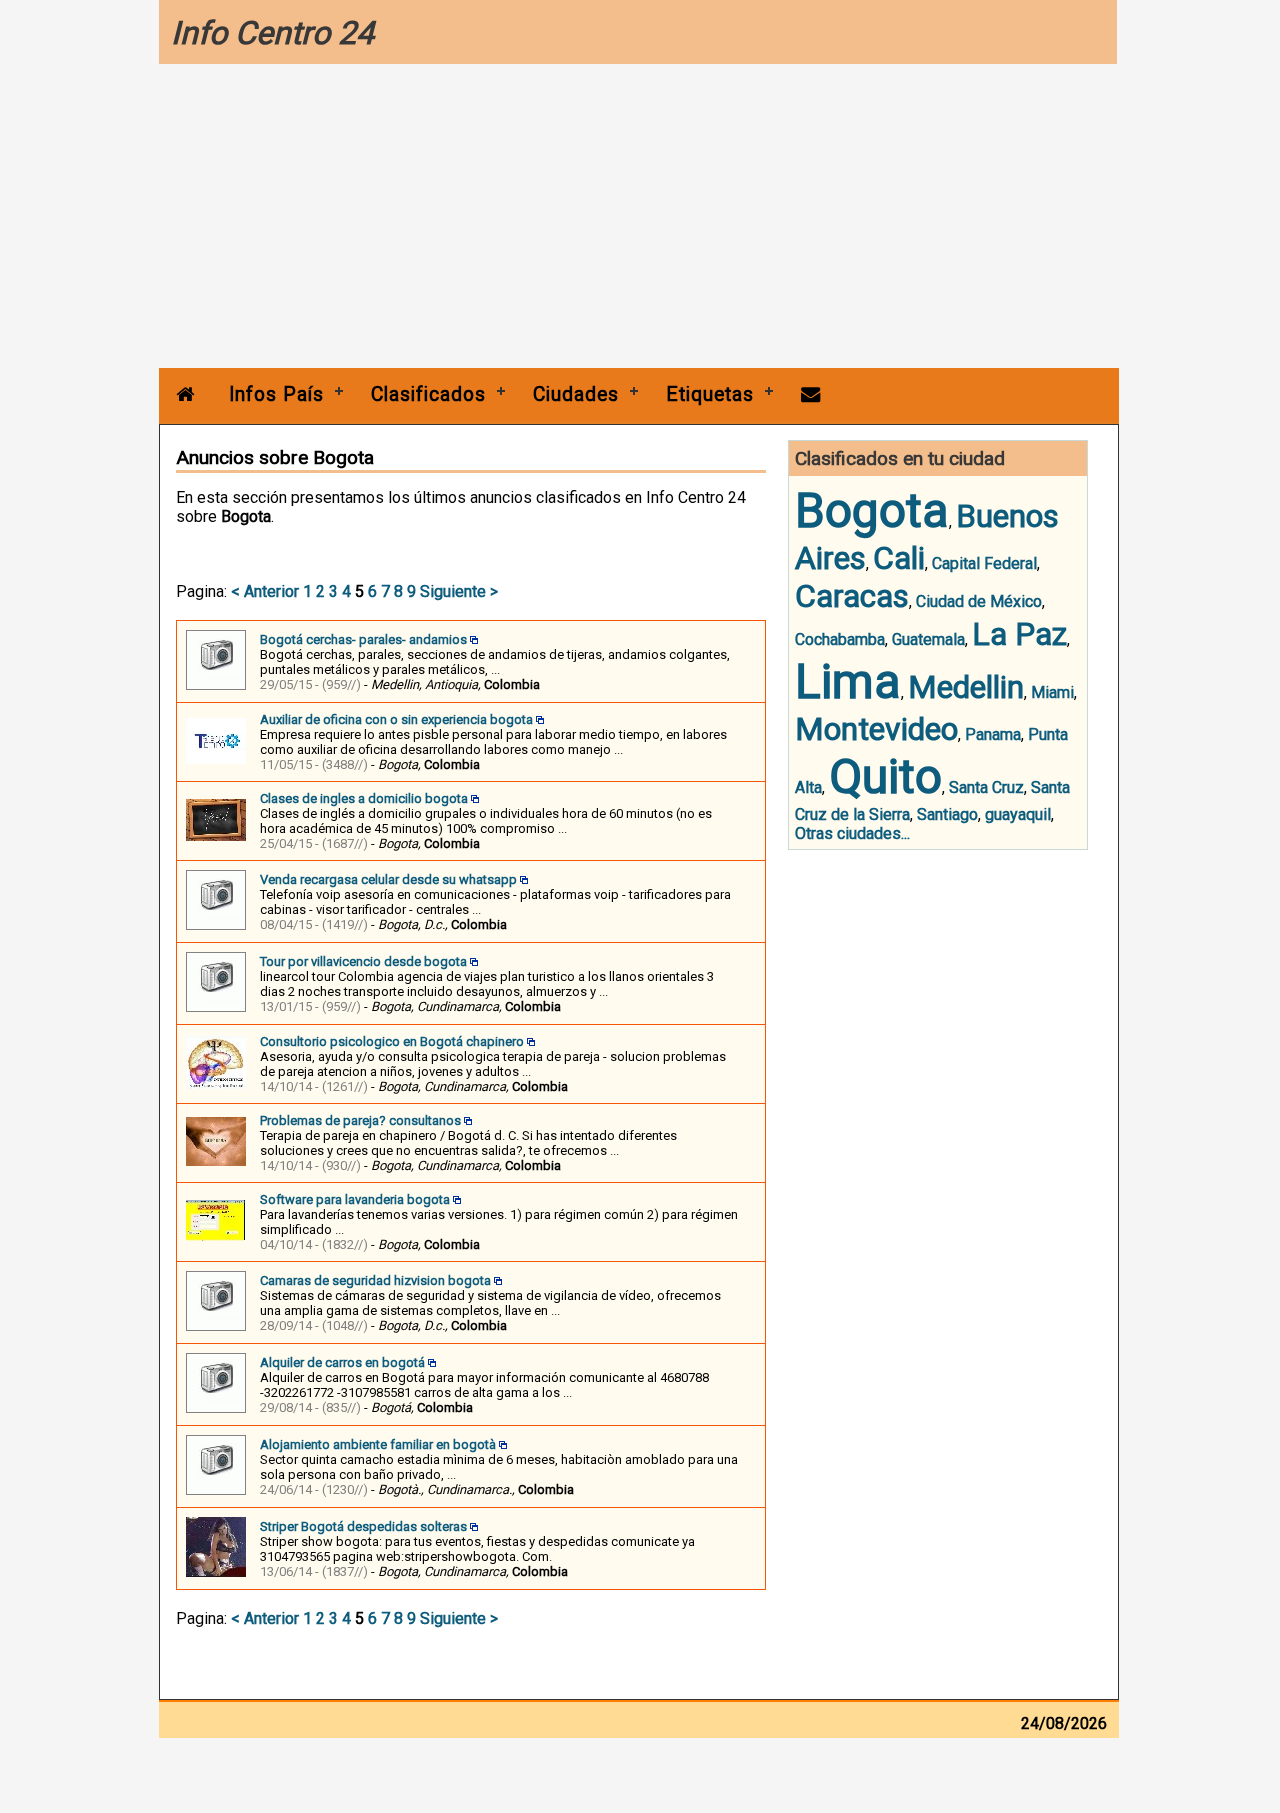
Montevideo (876, 729)
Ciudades (576, 394)
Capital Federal (984, 563)
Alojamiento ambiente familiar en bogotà (378, 1444)
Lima (848, 681)
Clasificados (428, 394)
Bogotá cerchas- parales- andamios (363, 639)
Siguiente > (459, 591)
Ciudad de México (979, 601)
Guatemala (928, 639)
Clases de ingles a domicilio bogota (364, 798)
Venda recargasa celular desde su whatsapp (388, 879)
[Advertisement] (639, 218)
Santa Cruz (986, 787)
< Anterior (265, 591)
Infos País (276, 394)
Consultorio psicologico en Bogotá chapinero (392, 1041)
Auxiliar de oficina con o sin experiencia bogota (396, 719)
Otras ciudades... (852, 833)
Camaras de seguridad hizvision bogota (375, 1280)
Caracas (852, 596)
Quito (885, 776)
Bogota (872, 510)
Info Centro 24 (272, 33)
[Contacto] (811, 394)
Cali (899, 558)
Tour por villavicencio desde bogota (363, 961)
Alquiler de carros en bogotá (342, 1362)
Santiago (947, 814)
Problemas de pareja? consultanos (360, 1120)
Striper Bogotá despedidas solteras (363, 1526)
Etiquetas (710, 394)
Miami (1052, 692)
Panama (993, 734)
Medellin (966, 687)
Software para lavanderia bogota (355, 1199)
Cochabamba (840, 639)
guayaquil (1018, 814)
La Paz (1019, 634)
